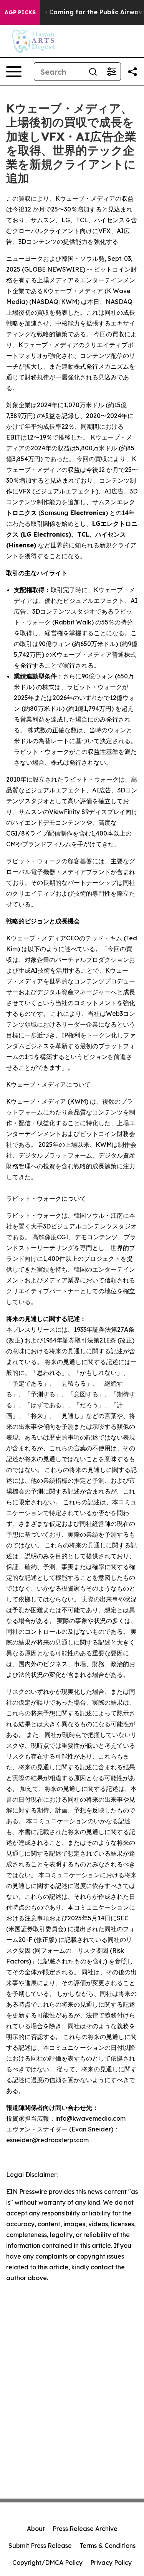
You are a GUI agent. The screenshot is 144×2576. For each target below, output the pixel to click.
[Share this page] (132, 72)
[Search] (93, 72)
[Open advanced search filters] (111, 72)
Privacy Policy (111, 2563)
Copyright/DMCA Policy (47, 2563)
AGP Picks (20, 12)
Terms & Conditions (108, 2546)
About (36, 2529)
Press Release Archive (85, 2529)
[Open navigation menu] (14, 72)
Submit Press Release (40, 2546)
